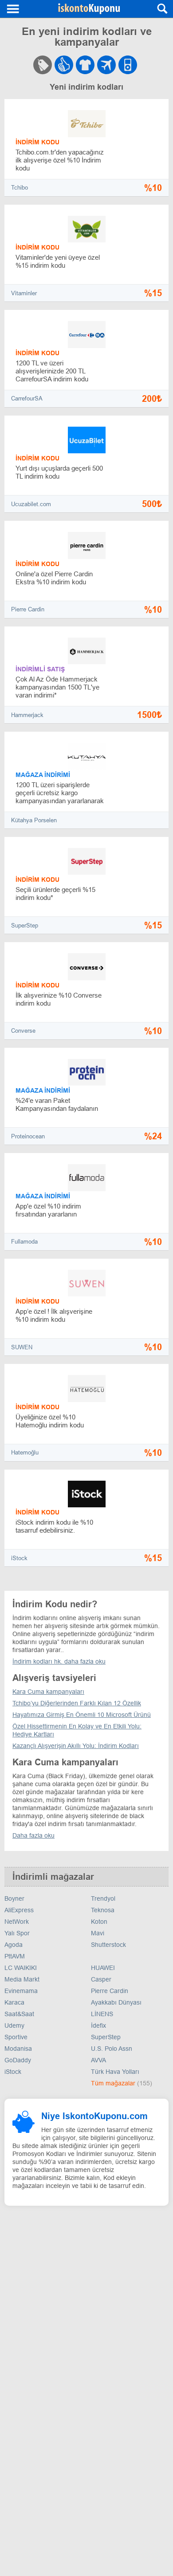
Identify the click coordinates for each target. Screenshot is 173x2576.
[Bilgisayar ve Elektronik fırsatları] (128, 65)
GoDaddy (18, 2060)
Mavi (98, 1933)
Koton (99, 1922)
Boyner (14, 1898)
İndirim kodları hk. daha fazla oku (59, 1661)
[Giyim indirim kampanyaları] (85, 65)
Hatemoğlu (25, 1452)
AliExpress (19, 1910)
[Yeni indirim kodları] (43, 65)
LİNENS (102, 2014)
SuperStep (25, 925)
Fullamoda (24, 1242)
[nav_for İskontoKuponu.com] (13, 9)
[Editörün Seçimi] (64, 65)
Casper (101, 1979)
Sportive (16, 2037)
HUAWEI (103, 1968)
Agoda (14, 1945)
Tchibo (20, 188)
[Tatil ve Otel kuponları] (140, 65)
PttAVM (15, 1956)
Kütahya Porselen (34, 820)
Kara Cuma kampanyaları (48, 1692)
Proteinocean (28, 1136)
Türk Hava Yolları (115, 2072)
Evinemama (21, 1991)
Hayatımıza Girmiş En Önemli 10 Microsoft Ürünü (82, 1715)
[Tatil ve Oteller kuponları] (106, 65)
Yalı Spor (17, 1933)
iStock (19, 1558)
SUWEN (22, 1347)
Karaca (14, 2002)
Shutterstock (108, 1945)
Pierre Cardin (28, 609)
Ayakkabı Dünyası (116, 2002)
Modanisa (18, 2049)
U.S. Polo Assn (112, 2049)
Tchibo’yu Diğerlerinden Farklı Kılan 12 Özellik (77, 1703)
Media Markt (22, 1979)
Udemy (14, 2025)
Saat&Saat (19, 2014)
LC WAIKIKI (21, 1968)
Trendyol (103, 1898)
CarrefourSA (27, 398)
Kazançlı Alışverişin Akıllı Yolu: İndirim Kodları (76, 1746)
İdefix (98, 2025)
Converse (23, 1031)
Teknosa (103, 1910)
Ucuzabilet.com (31, 504)
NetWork (17, 1922)
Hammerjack (27, 715)
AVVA (98, 2060)
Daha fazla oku (33, 1835)
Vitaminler (24, 293)
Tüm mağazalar (114, 2083)
